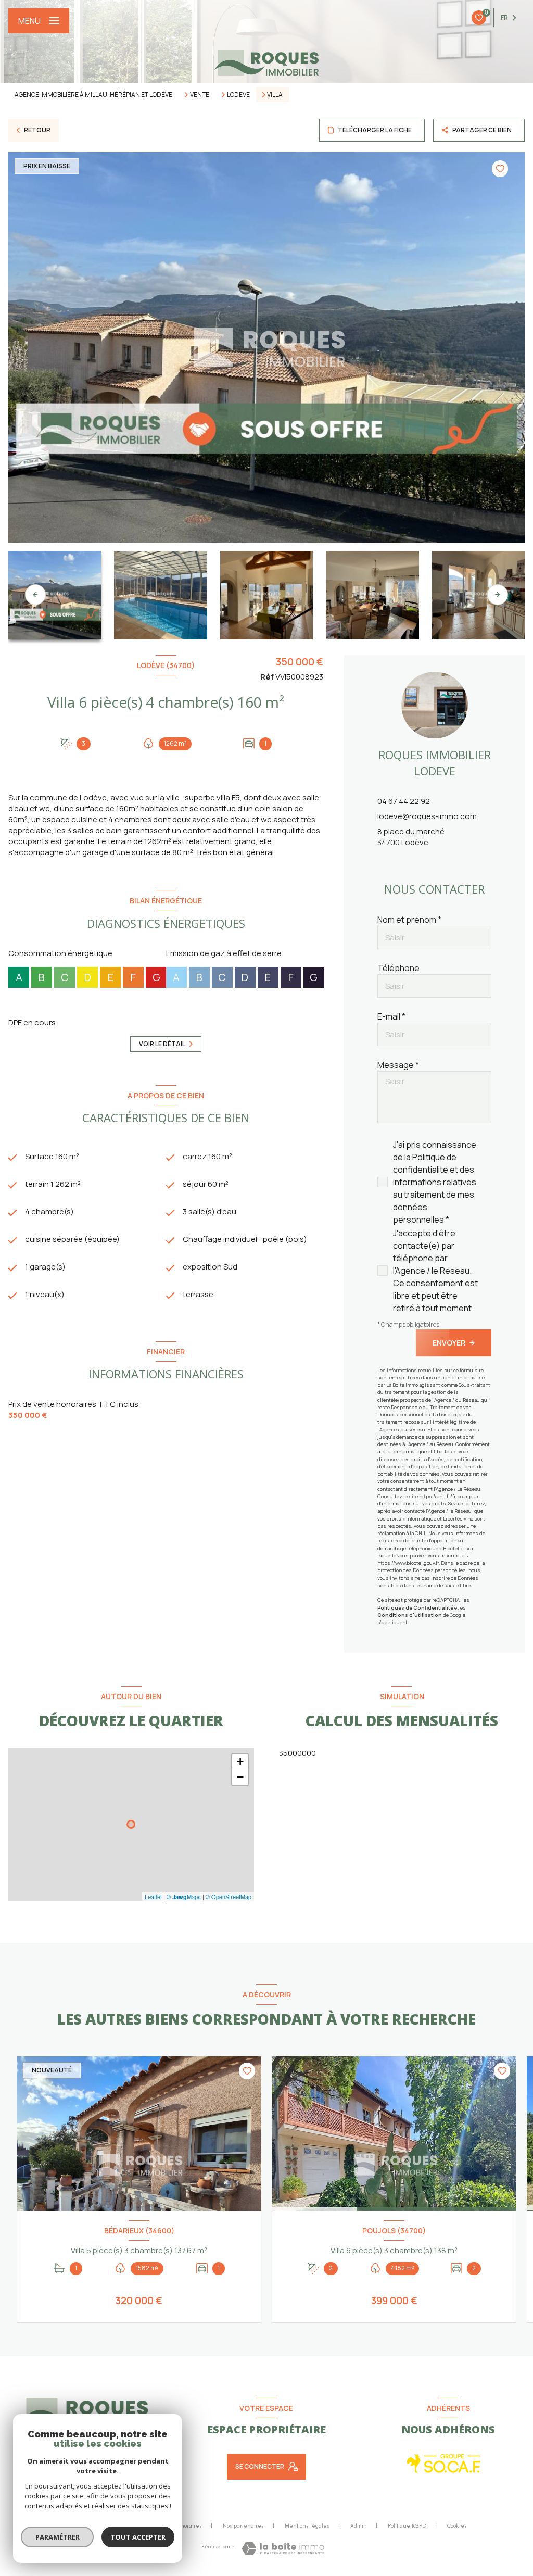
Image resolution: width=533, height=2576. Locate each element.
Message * (398, 1065)
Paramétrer (58, 2537)
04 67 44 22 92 (404, 801)
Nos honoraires (183, 2525)
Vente (200, 95)
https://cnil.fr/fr (437, 1496)
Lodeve (238, 95)
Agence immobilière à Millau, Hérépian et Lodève (93, 95)
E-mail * (391, 1016)
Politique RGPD (407, 2525)
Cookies (457, 2526)
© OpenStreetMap (229, 1896)
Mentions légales (307, 2525)
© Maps (184, 1896)
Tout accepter (138, 2537)
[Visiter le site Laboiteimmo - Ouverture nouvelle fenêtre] (283, 2549)
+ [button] (240, 1761)
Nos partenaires (243, 2525)
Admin (359, 2525)
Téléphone (398, 968)
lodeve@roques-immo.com (427, 816)
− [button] (240, 1777)
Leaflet (153, 1896)
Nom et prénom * (409, 920)
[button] (498, 595)
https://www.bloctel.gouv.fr (408, 1563)
